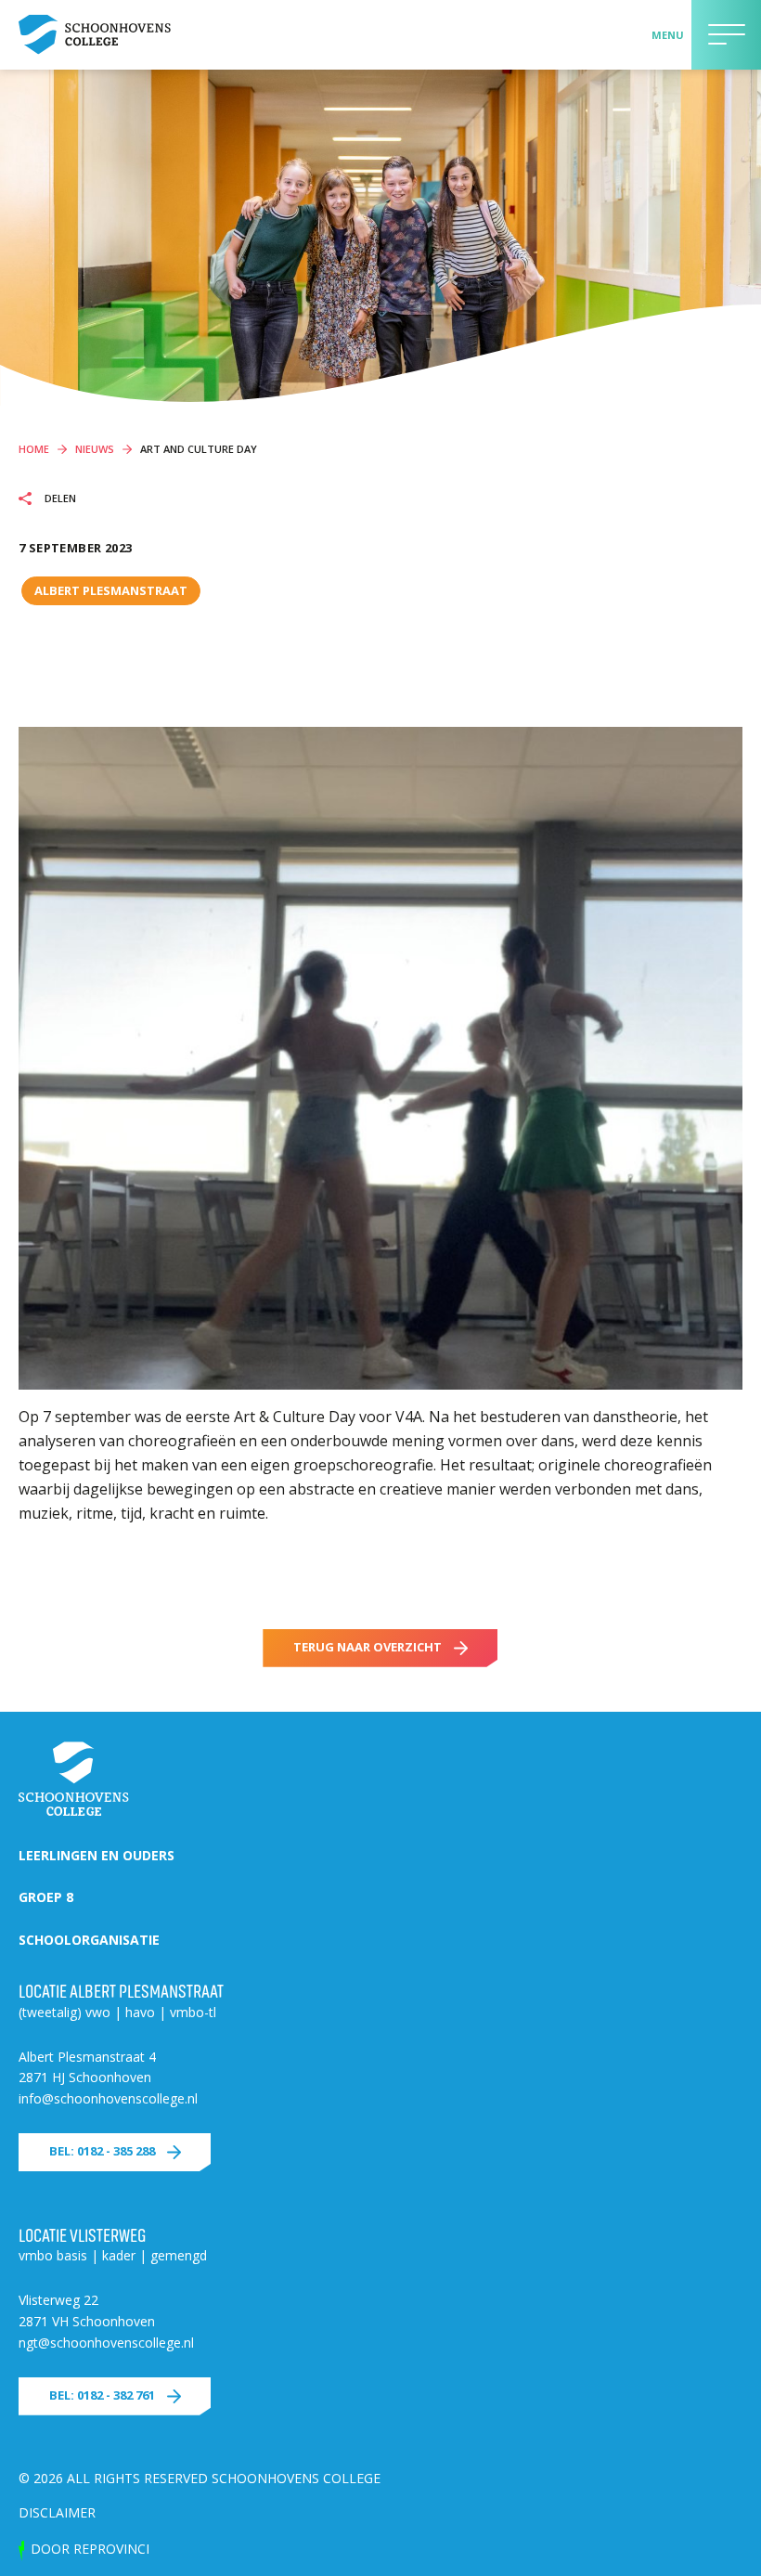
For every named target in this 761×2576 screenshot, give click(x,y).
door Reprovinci (90, 2549)
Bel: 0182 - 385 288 (102, 2151)
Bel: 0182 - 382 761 (102, 2395)
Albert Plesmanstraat (111, 590)
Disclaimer (57, 2512)
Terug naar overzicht (368, 1647)
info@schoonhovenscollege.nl (108, 2098)
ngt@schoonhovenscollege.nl (106, 2343)
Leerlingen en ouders (97, 1855)
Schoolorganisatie (89, 1940)
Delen (59, 498)
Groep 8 (46, 1897)
